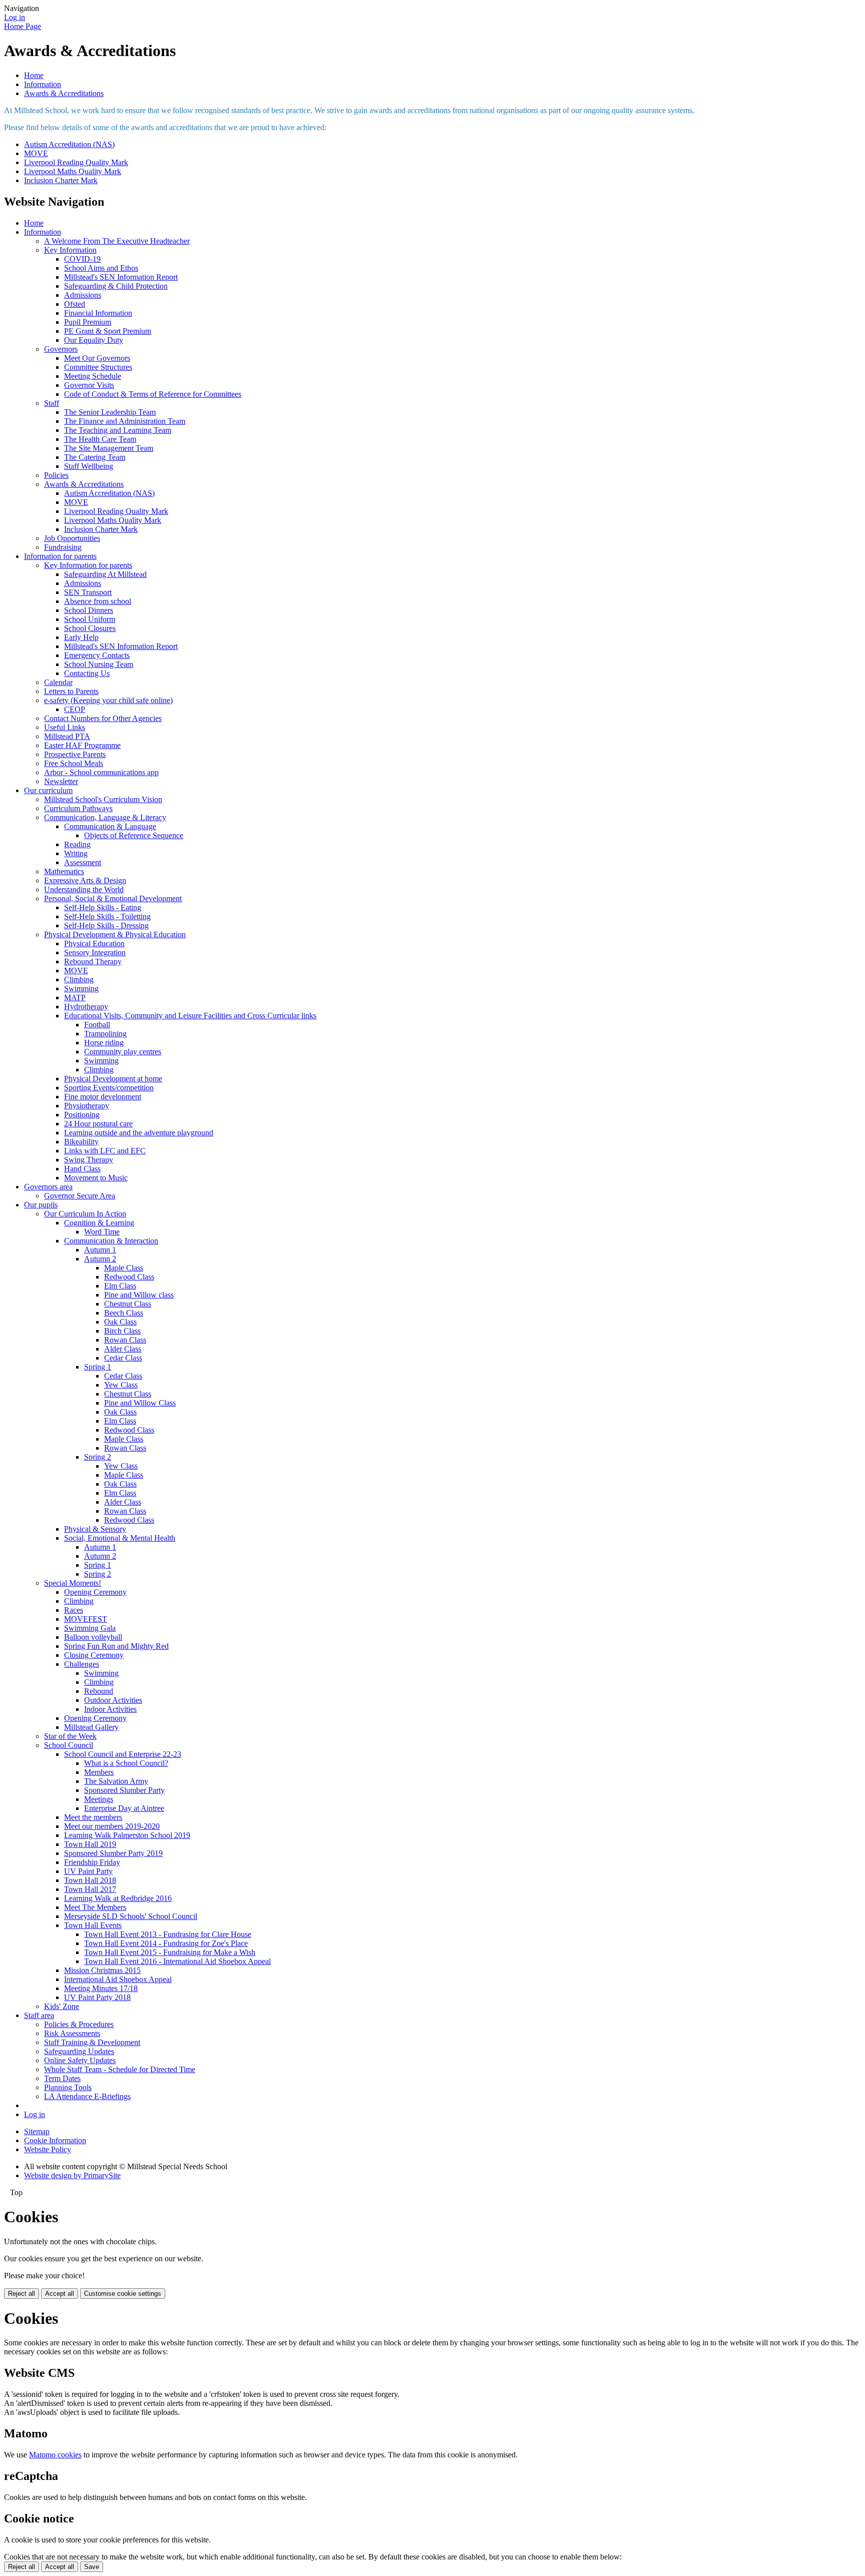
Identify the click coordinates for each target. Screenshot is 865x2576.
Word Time (102, 1232)
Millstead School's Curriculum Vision (103, 799)
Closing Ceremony (94, 1655)
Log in (15, 17)
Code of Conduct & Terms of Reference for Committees (153, 394)
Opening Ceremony (95, 1592)
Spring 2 (98, 1457)
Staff (52, 403)
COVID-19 (82, 259)
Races (74, 1610)
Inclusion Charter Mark (61, 180)
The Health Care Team (100, 439)
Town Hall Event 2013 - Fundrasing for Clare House (168, 1934)
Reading (77, 844)
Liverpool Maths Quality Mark (73, 171)
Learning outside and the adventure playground (139, 1133)
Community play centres (123, 1052)
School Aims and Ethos (101, 268)
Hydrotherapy (86, 1007)
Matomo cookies (55, 2455)
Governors (61, 349)
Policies (56, 475)
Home (34, 75)
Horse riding (104, 1043)
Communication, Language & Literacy (105, 817)
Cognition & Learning (99, 1223)
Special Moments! (73, 1583)
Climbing (79, 980)
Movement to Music (96, 1178)
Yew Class (121, 1385)
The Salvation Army (116, 1781)
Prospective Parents (75, 754)
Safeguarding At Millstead (105, 574)
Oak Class (120, 1322)
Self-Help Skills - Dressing (106, 925)
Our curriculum (48, 790)
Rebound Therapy (93, 961)
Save (92, 2567)
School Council (69, 1745)
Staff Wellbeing (89, 466)
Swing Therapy (89, 1160)
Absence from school (98, 601)
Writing (76, 853)
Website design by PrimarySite (72, 2175)
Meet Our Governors (97, 358)
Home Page (23, 26)
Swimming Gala (90, 1628)
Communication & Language (110, 826)
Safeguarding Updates (79, 2051)
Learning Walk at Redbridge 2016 (118, 1898)
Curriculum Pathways (78, 808)
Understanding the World (84, 889)
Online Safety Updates (80, 2060)
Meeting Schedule (93, 376)
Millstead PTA (67, 736)
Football (97, 1025)
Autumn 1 (100, 1250)
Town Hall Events (93, 1925)
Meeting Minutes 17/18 (101, 1988)
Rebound (99, 1691)
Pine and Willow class (139, 1295)
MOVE (36, 153)
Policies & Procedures (79, 2024)
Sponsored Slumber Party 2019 (113, 1853)
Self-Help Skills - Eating (103, 907)
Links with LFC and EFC (105, 1151)
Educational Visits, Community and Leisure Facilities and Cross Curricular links (190, 1016)
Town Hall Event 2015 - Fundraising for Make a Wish (170, 1952)
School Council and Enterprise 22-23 (123, 1754)
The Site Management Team (109, 448)
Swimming (81, 989)
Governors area (48, 1187)
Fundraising (63, 547)
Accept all (60, 2294)
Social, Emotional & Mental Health (120, 1538)
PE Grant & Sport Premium (108, 331)
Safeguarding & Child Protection (116, 286)
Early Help (81, 637)
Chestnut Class (128, 1304)
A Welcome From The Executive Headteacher (117, 241)
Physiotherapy (87, 1106)
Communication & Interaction (111, 1241)
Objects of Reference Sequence (134, 835)
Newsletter (61, 781)
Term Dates (62, 2078)
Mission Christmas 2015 (102, 1970)
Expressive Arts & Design (85, 880)
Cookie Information (55, 2140)
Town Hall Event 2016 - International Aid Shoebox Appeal (177, 1961)
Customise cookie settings (123, 2294)
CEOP (75, 709)
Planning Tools (68, 2087)
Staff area (39, 2015)
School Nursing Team (99, 664)
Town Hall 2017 (90, 1889)
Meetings (99, 1799)
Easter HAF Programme (82, 745)
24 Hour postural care (98, 1124)
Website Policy (48, 2149)
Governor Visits (89, 385)
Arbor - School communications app (101, 772)
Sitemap (37, 2131)
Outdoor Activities (113, 1700)
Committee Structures (98, 367)
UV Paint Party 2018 (97, 1997)
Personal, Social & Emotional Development (113, 898)
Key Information (70, 250)
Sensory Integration (95, 952)
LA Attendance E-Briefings (87, 2096)
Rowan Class (125, 1340)
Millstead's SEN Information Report (121, 277)
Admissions (83, 295)
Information (43, 84)
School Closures (90, 628)
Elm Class (120, 1286)
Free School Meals (74, 763)
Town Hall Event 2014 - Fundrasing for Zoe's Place (166, 1943)
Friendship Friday (92, 1862)
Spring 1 (98, 1367)
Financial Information (98, 313)
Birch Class (122, 1331)
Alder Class (123, 1349)
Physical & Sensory (95, 1529)
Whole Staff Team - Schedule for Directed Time (120, 2069)
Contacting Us (87, 673)
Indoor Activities (110, 1709)
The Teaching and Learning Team (118, 430)
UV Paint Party (88, 1871)
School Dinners (89, 610)
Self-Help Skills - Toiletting (107, 916)
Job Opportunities (72, 538)
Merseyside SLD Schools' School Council (131, 1916)
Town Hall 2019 (90, 1844)
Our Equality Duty (94, 340)
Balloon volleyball (93, 1637)
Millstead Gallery (91, 1727)
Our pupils (41, 1205)
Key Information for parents (88, 565)
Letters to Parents (71, 691)
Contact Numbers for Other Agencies (103, 718)
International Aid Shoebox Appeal (118, 1979)
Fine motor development (103, 1097)
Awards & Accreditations (64, 93)
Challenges (82, 1664)
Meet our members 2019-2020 (112, 1826)
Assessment (83, 862)
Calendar (58, 682)
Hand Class (82, 1169)
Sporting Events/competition (109, 1088)
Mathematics (64, 871)
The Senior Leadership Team (110, 412)
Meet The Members (95, 1907)
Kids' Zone (62, 2006)
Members (99, 1772)
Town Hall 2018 (90, 1880)
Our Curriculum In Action (85, 1214)
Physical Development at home (113, 1079)
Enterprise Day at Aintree (124, 1808)
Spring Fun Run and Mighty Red (116, 1646)
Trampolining (105, 1034)
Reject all (22, 2294)
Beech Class (124, 1313)
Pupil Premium (88, 322)
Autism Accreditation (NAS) (69, 144)
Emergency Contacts (97, 655)
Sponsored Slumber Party (124, 1790)
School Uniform (90, 619)
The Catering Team (95, 457)
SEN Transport (88, 592)
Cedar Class (123, 1358)
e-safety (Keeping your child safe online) (108, 700)
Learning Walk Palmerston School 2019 (127, 1835)
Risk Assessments (72, 2033)
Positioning (82, 1115)
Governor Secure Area (80, 1196)
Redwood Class (129, 1277)
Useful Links (65, 727)
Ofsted (75, 304)
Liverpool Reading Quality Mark (76, 162)
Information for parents (60, 556)
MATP (75, 998)
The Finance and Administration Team (125, 421)
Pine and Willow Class (140, 1403)
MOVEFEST (86, 1619)
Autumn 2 (100, 1259)
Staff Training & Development (92, 2042)
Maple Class (124, 1268)
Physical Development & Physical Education (115, 934)
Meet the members (93, 1817)
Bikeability (81, 1142)
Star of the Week (70, 1736)
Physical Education (94, 943)
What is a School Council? (126, 1763)
